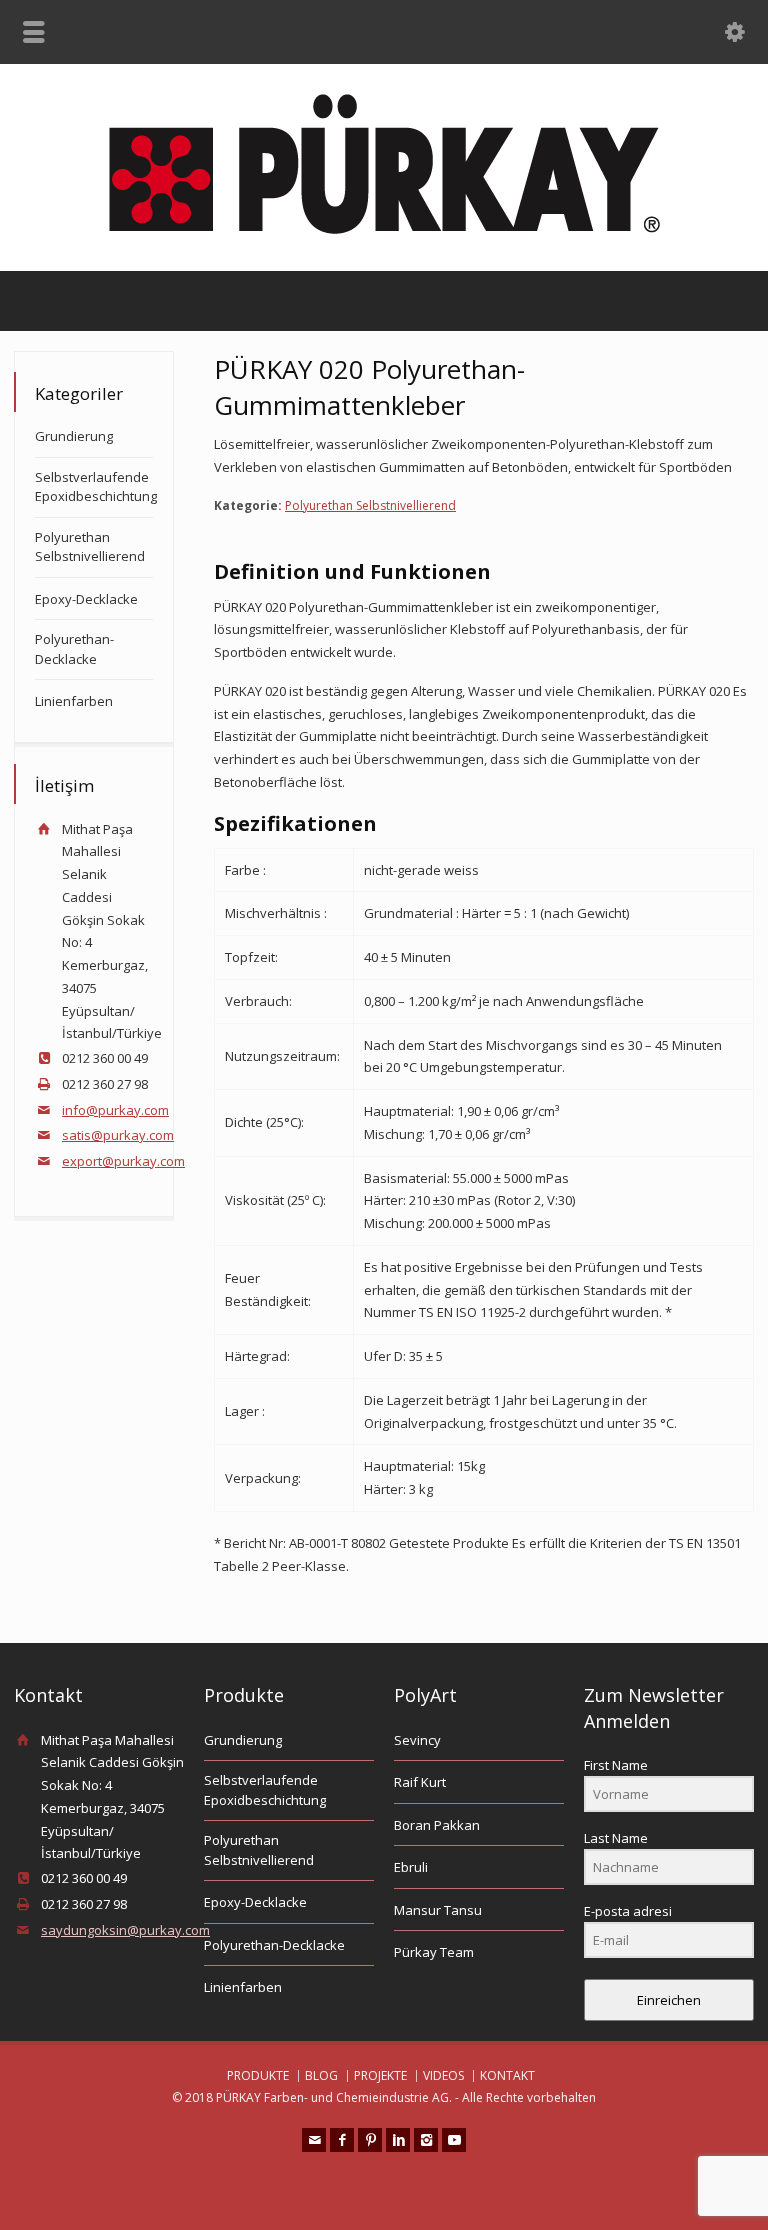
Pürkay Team (434, 1952)
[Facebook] (342, 2140)
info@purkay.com (115, 1110)
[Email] (314, 2140)
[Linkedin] (398, 2140)
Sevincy (417, 1740)
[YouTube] (454, 2140)
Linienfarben (74, 701)
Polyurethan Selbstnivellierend (370, 505)
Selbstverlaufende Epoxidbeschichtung (96, 487)
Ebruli (411, 1867)
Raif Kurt (420, 1782)
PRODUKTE (258, 2075)
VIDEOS (443, 2075)
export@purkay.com (123, 1161)
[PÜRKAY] (384, 229)
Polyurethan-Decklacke (74, 649)
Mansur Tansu (438, 1910)
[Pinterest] (370, 2140)
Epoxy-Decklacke (86, 599)
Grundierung (74, 436)
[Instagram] (426, 2140)
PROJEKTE (380, 2075)
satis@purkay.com (118, 1135)
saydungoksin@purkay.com (125, 1930)
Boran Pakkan (437, 1825)
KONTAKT (507, 2075)
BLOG (321, 2075)
